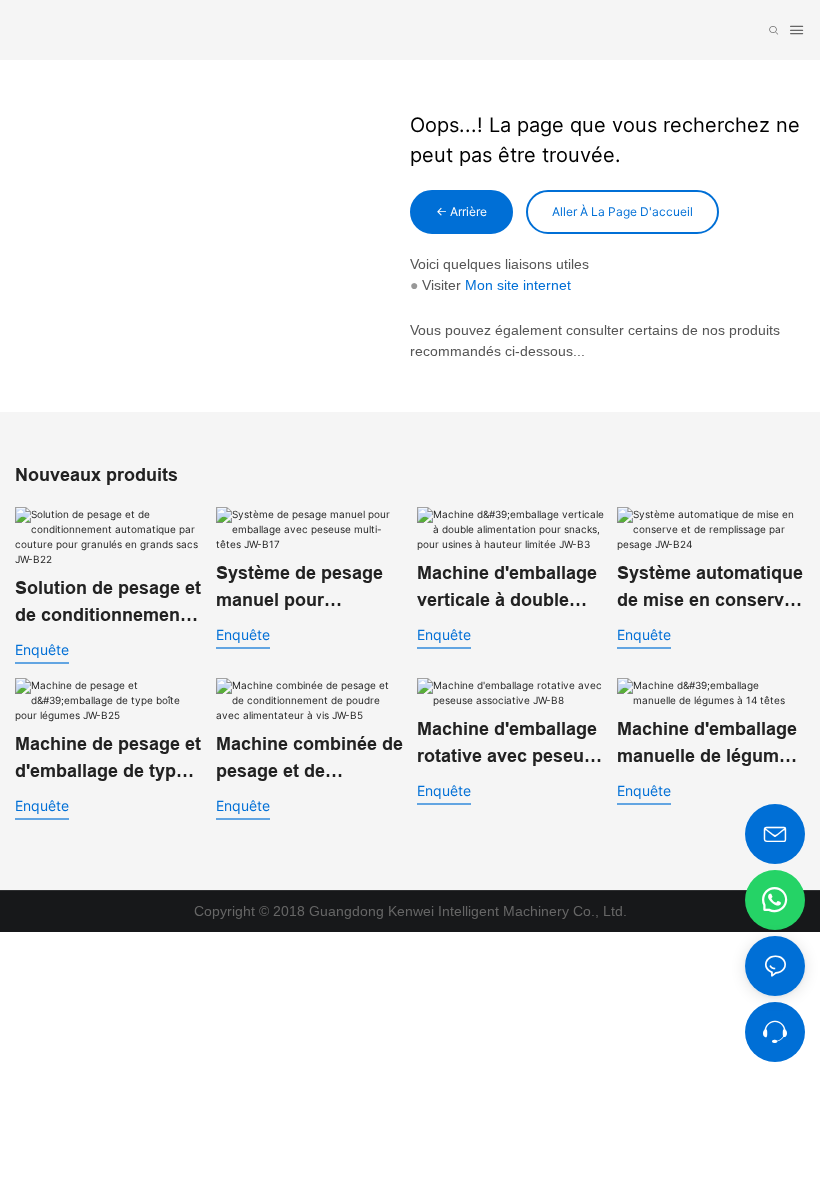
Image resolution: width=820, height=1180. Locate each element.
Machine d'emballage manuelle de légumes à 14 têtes (708, 744)
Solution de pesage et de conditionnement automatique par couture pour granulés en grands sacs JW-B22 (108, 603)
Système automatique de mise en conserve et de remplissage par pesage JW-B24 (710, 588)
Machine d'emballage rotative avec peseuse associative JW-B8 (510, 744)
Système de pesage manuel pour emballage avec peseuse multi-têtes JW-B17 (300, 588)
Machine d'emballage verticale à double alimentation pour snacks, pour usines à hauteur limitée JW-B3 (507, 588)
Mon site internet (518, 285)
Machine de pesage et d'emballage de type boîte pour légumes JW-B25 (108, 759)
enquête (42, 649)
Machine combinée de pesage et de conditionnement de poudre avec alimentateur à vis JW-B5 (309, 759)
